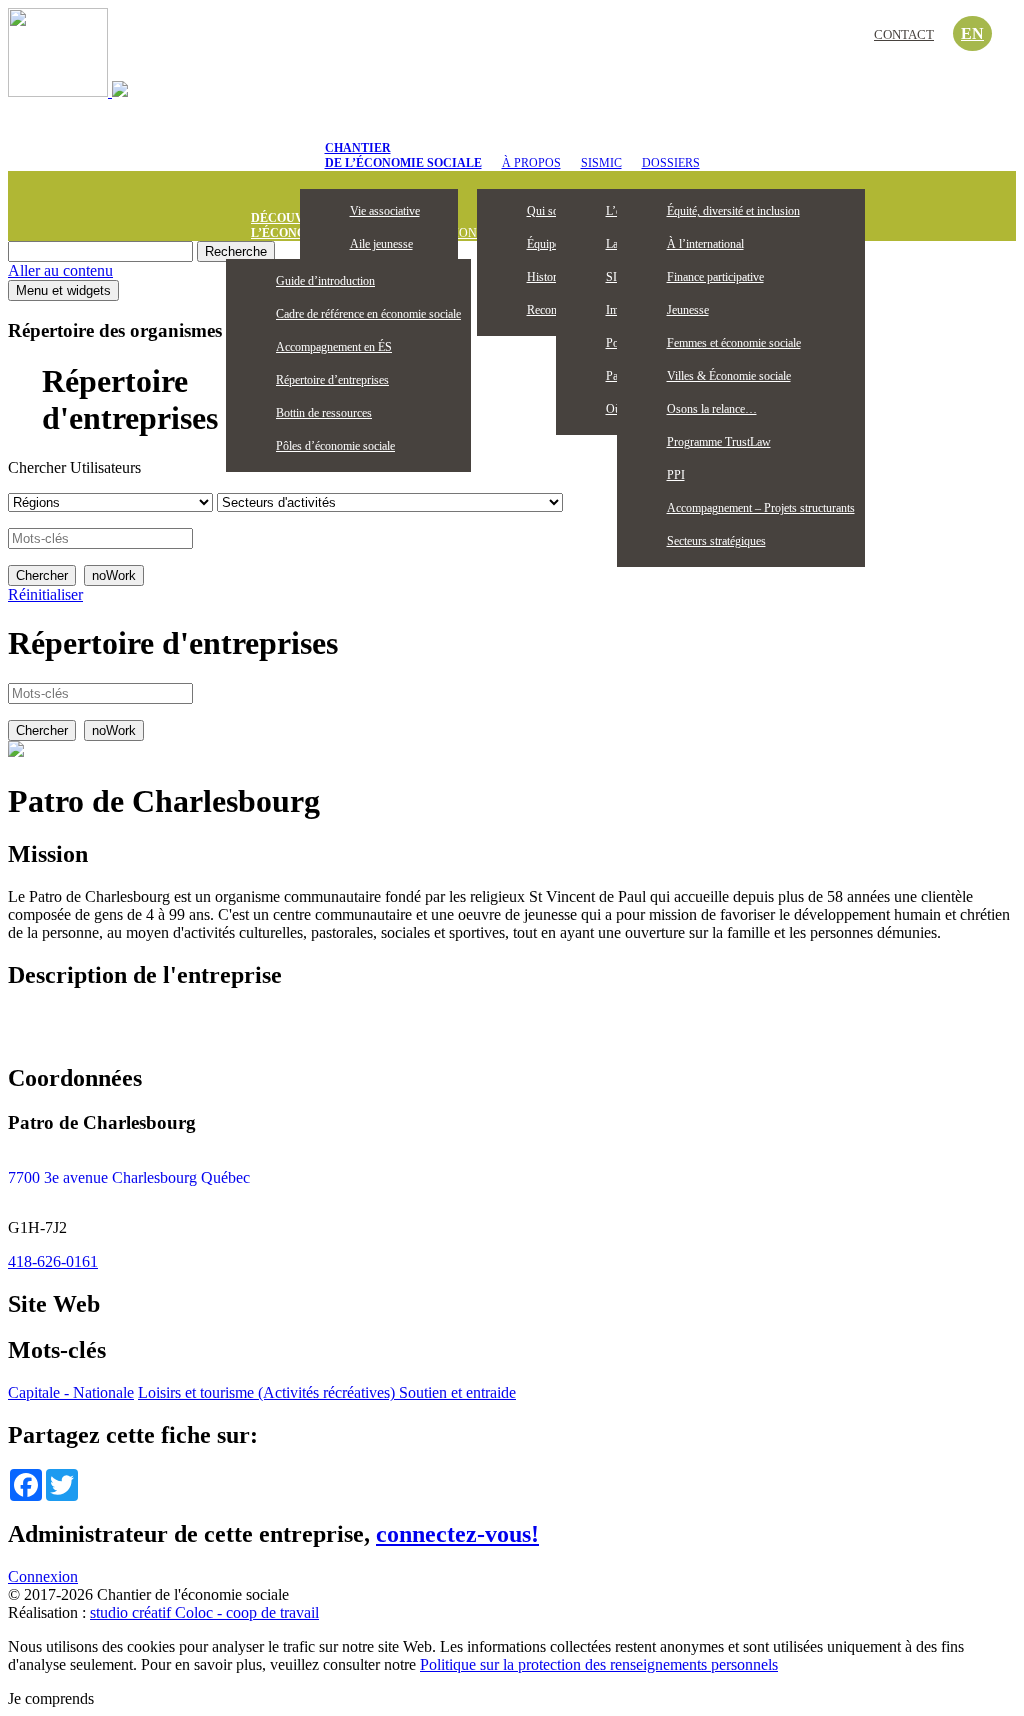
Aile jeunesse (381, 244)
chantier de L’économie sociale (403, 155)
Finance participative (715, 277)
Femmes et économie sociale (734, 343)
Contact (904, 34)
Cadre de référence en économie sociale (368, 314)
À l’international (705, 244)
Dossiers (671, 163)
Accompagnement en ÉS (334, 347)
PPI (676, 475)
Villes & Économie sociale (729, 376)
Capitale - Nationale (71, 1392)
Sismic (601, 163)
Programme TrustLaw (719, 442)
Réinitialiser (45, 594)
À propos (531, 163)
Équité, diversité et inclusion (733, 211)
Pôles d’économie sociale (335, 446)
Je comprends (51, 1698)
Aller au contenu (60, 270)
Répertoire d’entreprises (332, 380)
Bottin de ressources (324, 413)
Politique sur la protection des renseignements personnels (599, 1664)
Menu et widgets (63, 290)
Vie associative (385, 211)
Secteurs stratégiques (716, 541)
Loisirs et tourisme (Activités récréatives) (268, 1392)
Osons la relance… (712, 409)
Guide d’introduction (325, 281)
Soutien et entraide (457, 1392)
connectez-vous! (457, 1534)
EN (972, 33)
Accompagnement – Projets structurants (761, 508)
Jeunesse (688, 310)
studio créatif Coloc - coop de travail (204, 1612)
